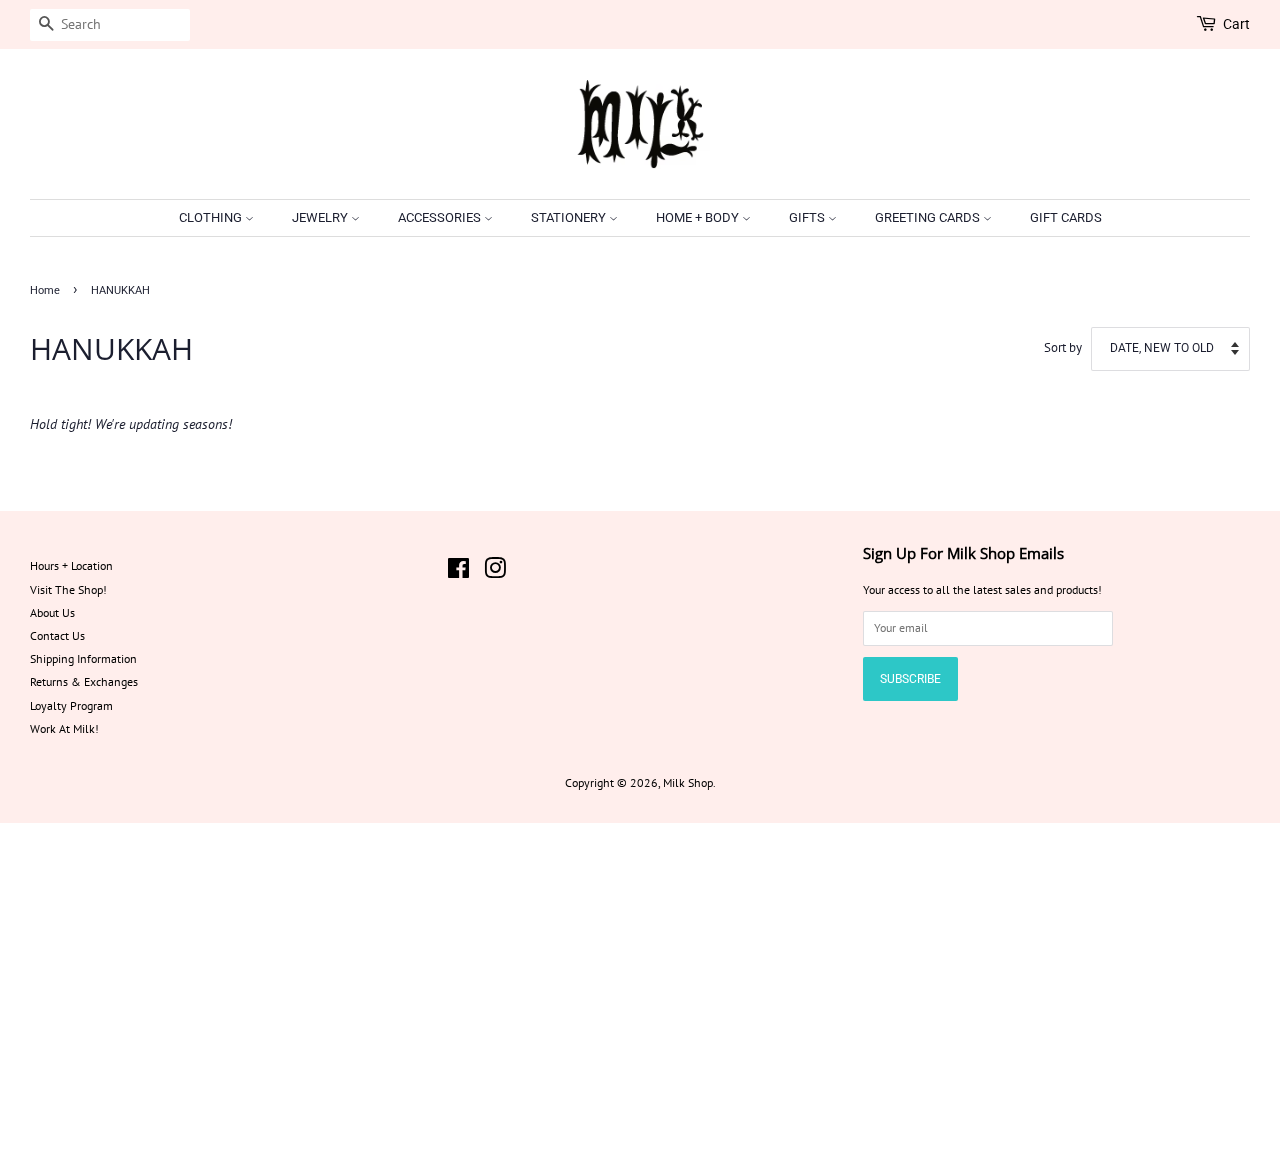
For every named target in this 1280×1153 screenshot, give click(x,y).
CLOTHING (212, 217)
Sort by (1063, 347)
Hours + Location (71, 565)
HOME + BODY (699, 217)
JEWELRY (321, 217)
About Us (52, 612)
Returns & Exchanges (84, 681)
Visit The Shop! (68, 589)
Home (45, 290)
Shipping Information (83, 658)
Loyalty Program (71, 705)
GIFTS (808, 217)
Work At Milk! (64, 728)
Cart (1236, 24)
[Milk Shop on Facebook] (458, 572)
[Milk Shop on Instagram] (495, 572)
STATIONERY (570, 217)
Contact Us (57, 635)
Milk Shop (688, 782)
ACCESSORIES (441, 217)
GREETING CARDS (929, 217)
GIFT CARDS (1066, 217)
